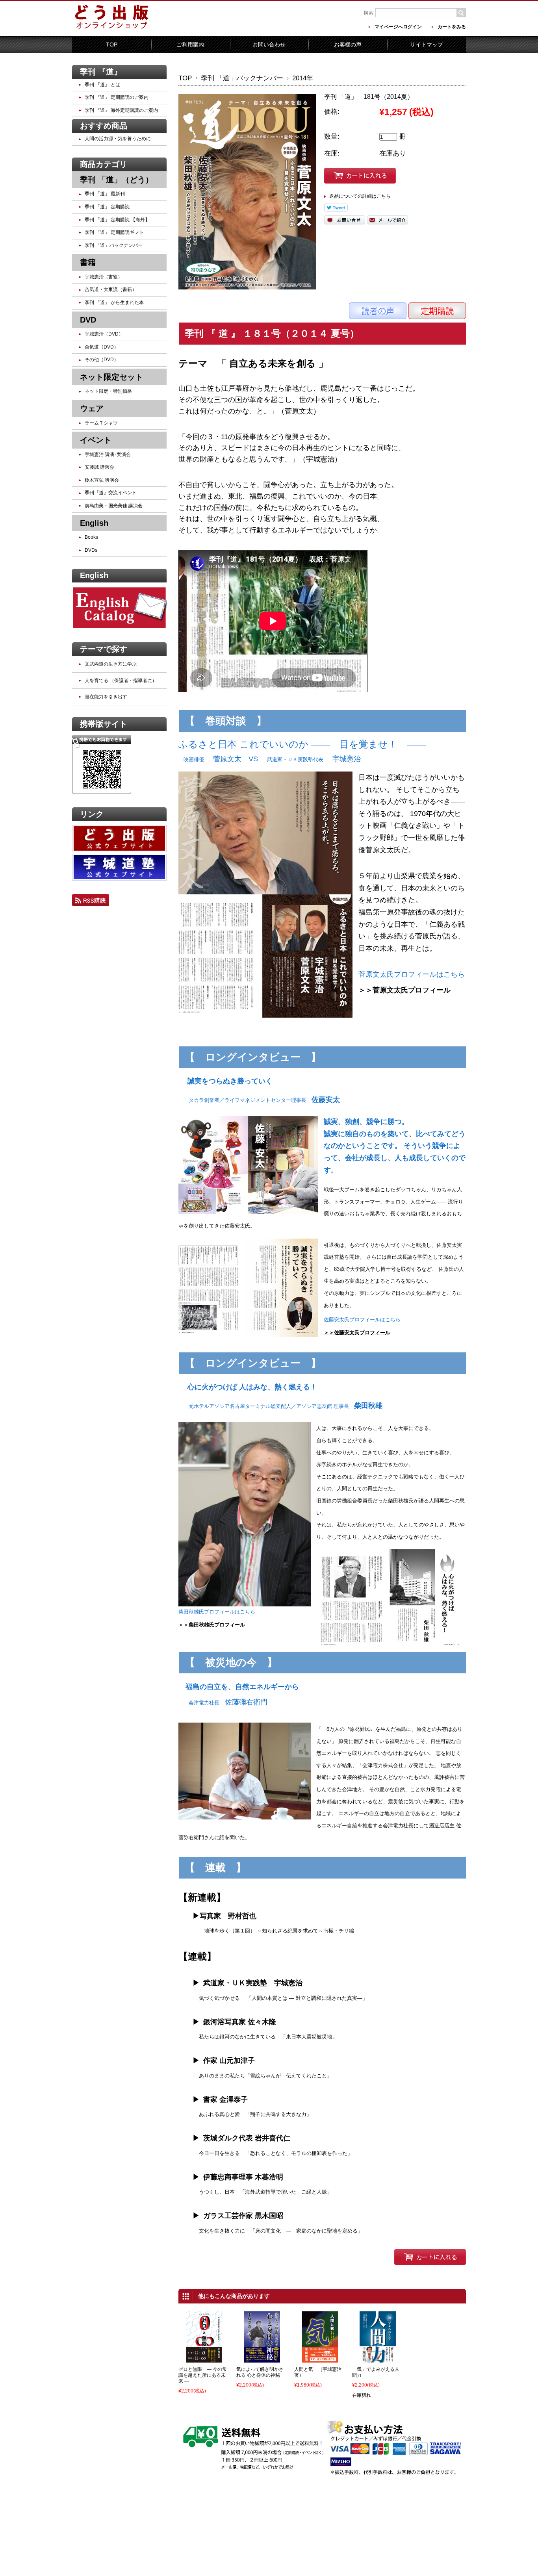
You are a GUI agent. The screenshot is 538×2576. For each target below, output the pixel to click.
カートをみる (452, 27)
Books (91, 537)
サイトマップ (427, 45)
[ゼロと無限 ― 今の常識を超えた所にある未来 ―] (204, 2357)
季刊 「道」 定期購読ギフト (114, 232)
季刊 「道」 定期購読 (107, 207)
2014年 (303, 78)
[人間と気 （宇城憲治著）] (320, 2357)
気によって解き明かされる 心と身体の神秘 (260, 2372)
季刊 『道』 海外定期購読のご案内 (121, 110)
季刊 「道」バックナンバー (242, 78)
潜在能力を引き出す (106, 697)
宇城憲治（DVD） (104, 334)
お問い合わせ (269, 45)
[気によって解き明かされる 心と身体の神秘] (262, 2357)
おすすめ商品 (104, 126)
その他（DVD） (102, 360)
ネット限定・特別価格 (108, 391)
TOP (112, 45)
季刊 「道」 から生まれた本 (114, 302)
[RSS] (91, 901)
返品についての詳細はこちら (360, 196)
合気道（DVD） (102, 347)
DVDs (91, 550)
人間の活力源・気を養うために (118, 139)
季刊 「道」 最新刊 (105, 194)
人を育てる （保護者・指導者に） (121, 681)
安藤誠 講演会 (99, 467)
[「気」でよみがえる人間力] (378, 2357)
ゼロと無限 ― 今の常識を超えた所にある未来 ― (203, 2375)
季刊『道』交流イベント (111, 493)
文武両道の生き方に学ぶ (111, 664)
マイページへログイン (398, 27)
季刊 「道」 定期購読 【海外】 (117, 220)
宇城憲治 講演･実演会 (108, 454)
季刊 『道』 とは (102, 85)
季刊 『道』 (101, 72)
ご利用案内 (190, 45)
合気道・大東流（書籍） (111, 289)
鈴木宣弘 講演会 (102, 480)
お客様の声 (348, 45)
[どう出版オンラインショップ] (111, 29)
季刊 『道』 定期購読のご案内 (117, 97)
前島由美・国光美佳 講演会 (114, 506)
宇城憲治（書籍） (104, 277)
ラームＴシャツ (101, 423)
